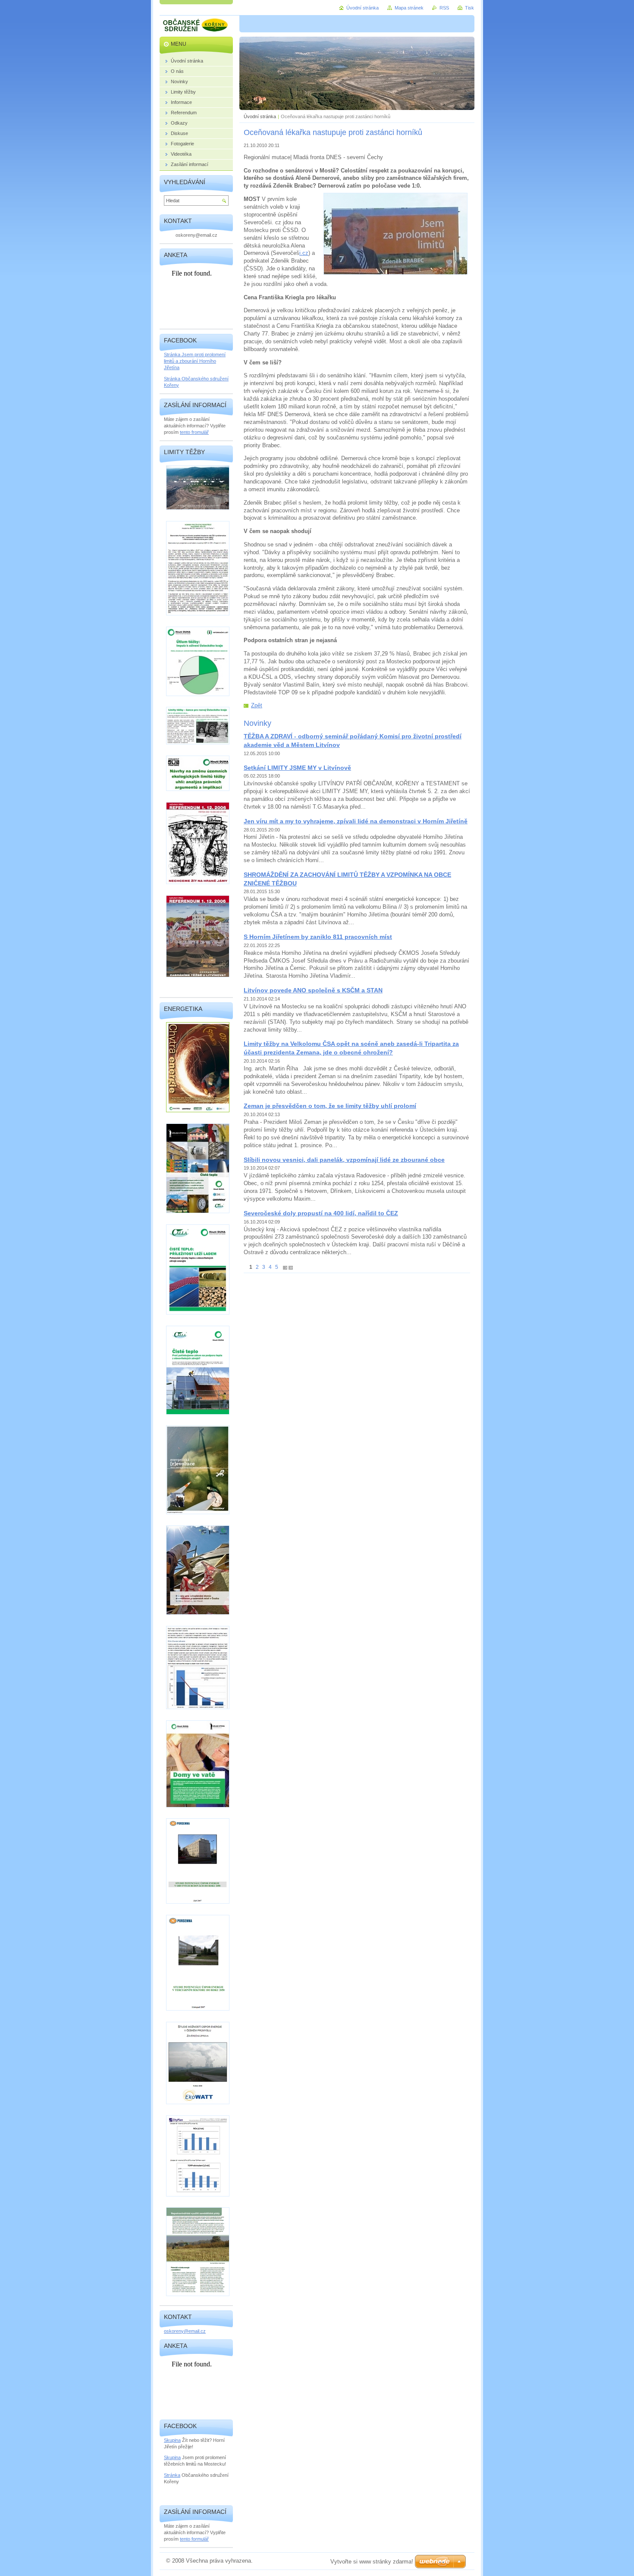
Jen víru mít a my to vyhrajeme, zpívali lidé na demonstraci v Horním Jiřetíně (356, 821)
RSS (444, 8)
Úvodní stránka (260, 116)
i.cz (304, 253)
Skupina (172, 2440)
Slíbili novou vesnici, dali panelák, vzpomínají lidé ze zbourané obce (344, 1160)
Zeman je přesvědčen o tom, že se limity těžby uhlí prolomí (330, 1106)
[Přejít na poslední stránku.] (291, 1267)
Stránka (172, 2475)
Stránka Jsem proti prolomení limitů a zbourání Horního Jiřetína (195, 361)
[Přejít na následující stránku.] (285, 1267)
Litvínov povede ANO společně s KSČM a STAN (313, 990)
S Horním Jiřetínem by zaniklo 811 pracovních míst (318, 937)
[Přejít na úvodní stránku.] (196, 26)
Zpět (257, 705)
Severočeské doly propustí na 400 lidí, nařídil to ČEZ (321, 1213)
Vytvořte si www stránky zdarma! (372, 2562)
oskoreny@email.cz (185, 2331)
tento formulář (194, 2539)
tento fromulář (194, 432)
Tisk (469, 8)
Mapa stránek (409, 8)
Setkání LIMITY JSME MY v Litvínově (297, 768)
